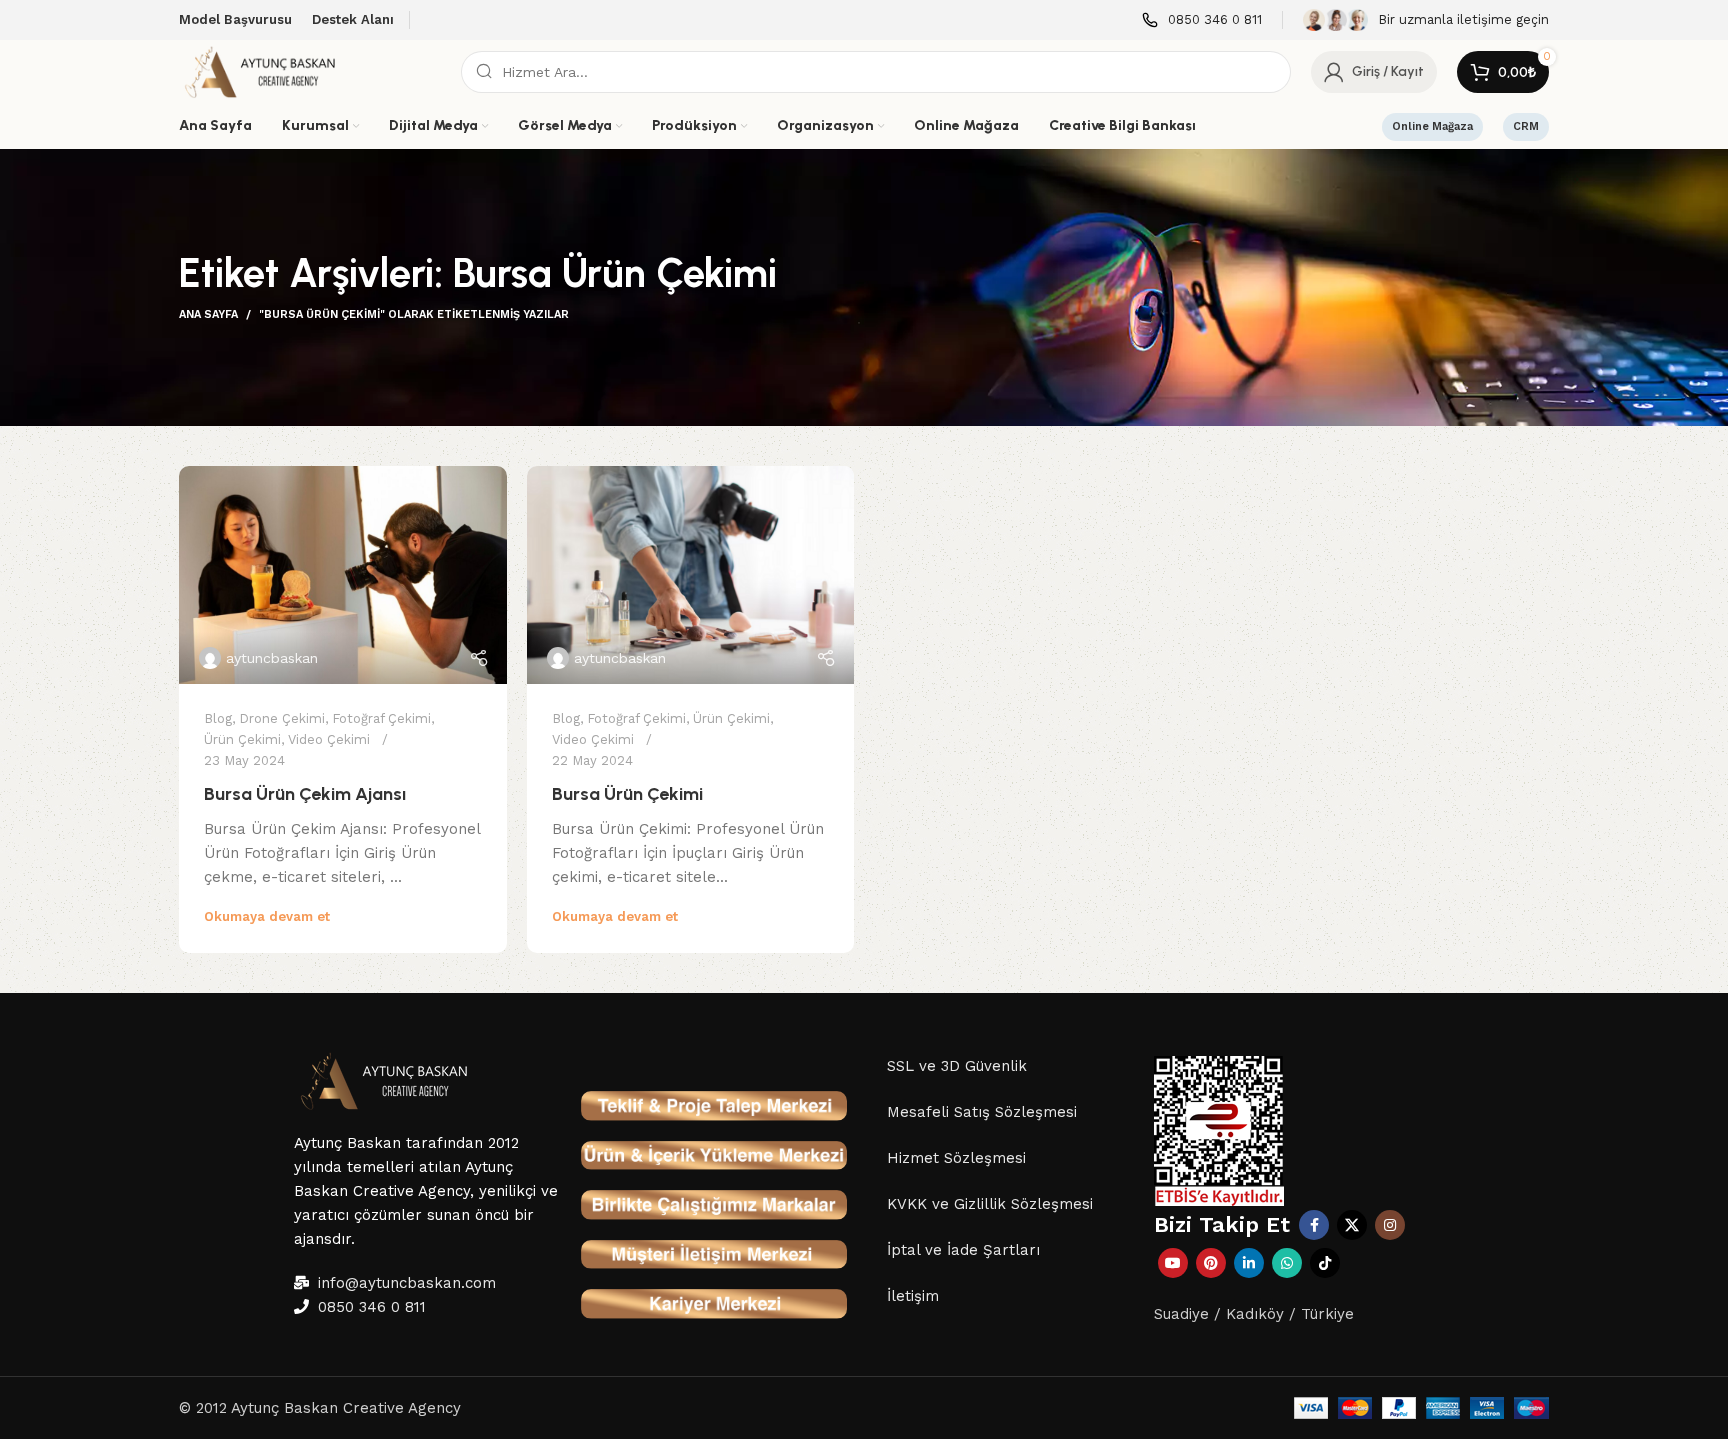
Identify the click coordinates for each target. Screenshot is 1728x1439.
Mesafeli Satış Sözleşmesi (982, 1112)
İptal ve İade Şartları (963, 1250)
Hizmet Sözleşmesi (956, 1158)
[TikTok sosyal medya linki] (1325, 1263)
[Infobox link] (1202, 20)
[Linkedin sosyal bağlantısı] (1249, 1263)
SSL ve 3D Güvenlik (957, 1066)
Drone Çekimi (282, 718)
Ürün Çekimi (242, 739)
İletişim (913, 1296)
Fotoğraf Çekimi (381, 718)
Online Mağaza (1432, 126)
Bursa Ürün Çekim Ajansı (305, 794)
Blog (218, 718)
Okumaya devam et (267, 916)
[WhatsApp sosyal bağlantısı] (1287, 1263)
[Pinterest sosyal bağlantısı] (1211, 1263)
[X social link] (1352, 1225)
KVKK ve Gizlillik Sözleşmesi (990, 1204)
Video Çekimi (329, 739)
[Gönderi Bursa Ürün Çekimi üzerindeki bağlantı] (691, 575)
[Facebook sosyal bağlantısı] (1314, 1225)
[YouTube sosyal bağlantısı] (1173, 1263)
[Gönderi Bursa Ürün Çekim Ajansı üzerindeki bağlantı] (343, 575)
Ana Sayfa (208, 314)
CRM (1526, 126)
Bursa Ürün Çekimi (627, 794)
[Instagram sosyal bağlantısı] (1390, 1225)
